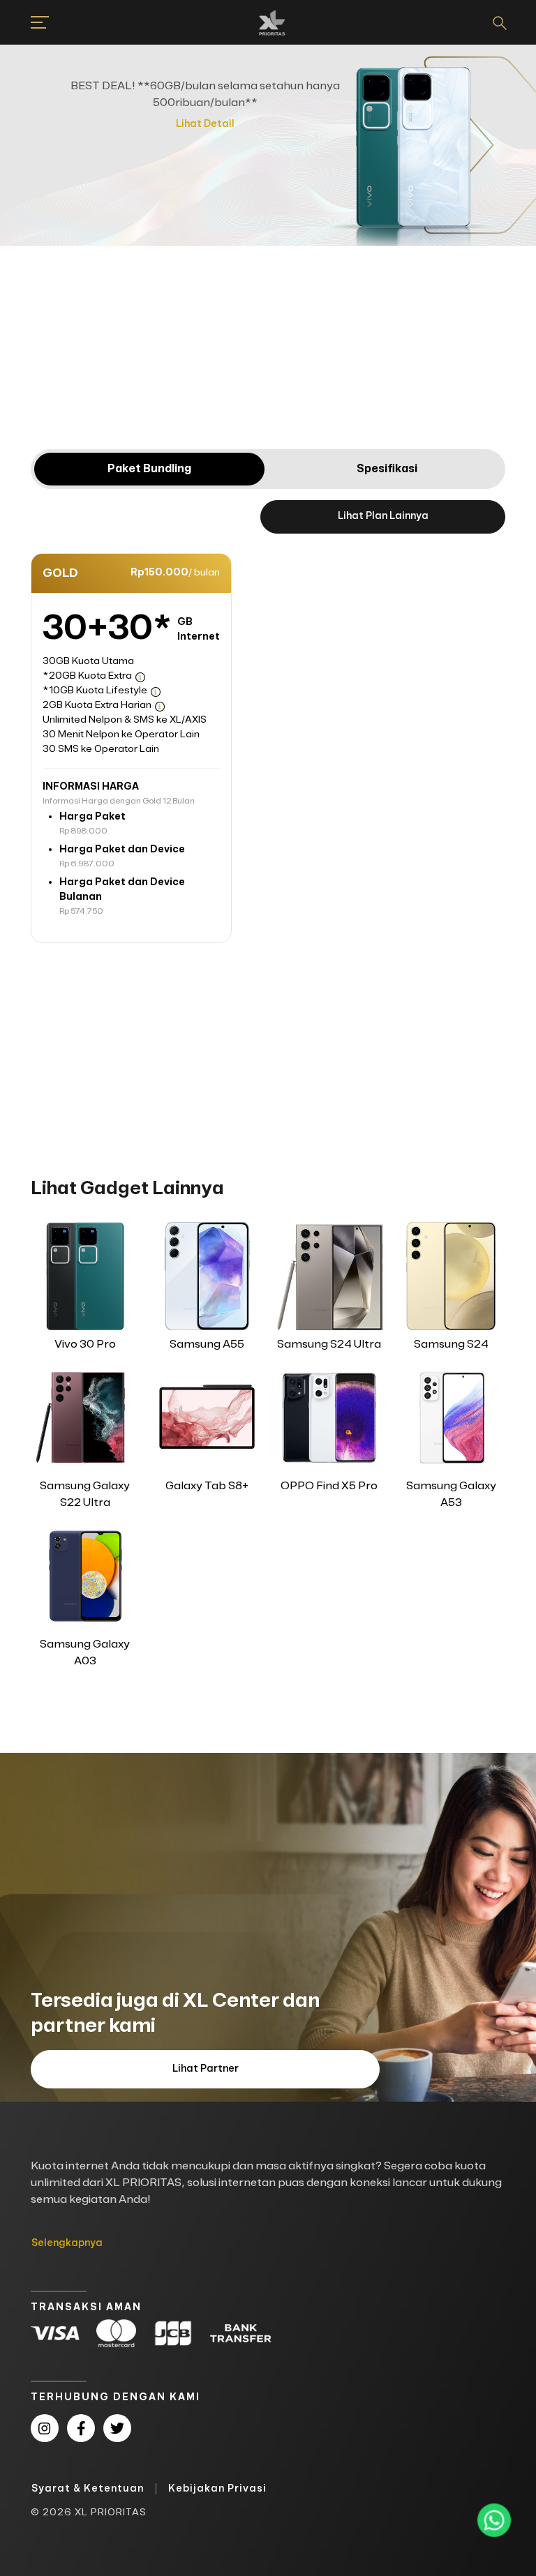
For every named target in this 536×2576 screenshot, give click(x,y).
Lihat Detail (205, 124)
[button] (31, 22)
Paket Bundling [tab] (149, 469)
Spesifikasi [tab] (387, 469)
